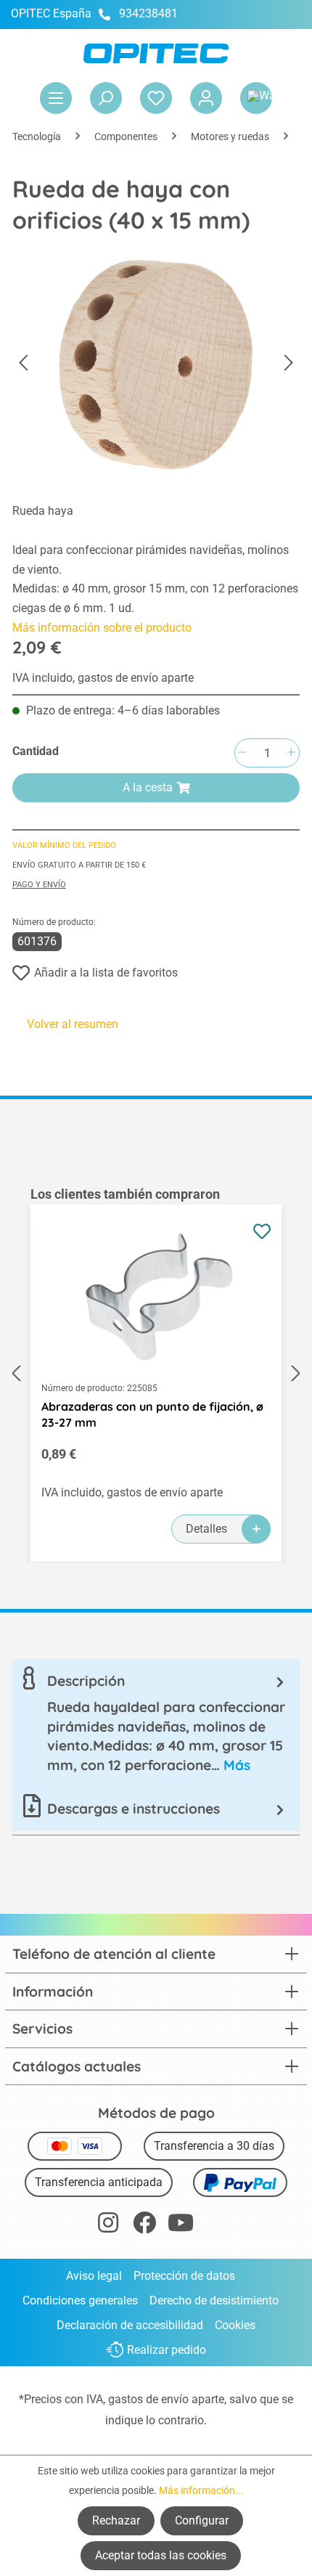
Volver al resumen (73, 1024)
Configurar (202, 2520)
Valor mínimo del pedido (64, 845)
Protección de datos (184, 2276)
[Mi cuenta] (206, 98)
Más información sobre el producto (102, 628)
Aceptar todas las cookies (161, 2555)
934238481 (148, 13)
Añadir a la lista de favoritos (106, 973)
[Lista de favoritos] (156, 98)
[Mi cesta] (256, 98)
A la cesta (148, 787)
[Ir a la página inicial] (156, 53)
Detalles (206, 1529)
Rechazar (116, 2520)
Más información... (201, 2490)
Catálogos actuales (77, 2066)
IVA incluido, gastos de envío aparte (103, 678)
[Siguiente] (289, 363)
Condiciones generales (80, 2300)
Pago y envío (39, 885)
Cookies (235, 2325)
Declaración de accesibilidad (130, 2325)
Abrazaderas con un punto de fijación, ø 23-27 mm (152, 1414)
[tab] (156, 1723)
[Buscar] (106, 98)
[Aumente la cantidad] (291, 753)
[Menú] (56, 98)
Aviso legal (94, 2276)
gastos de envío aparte (166, 2399)
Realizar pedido (167, 2350)
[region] (156, 1374)
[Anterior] (23, 363)
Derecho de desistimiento (214, 2300)
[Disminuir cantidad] (242, 753)
